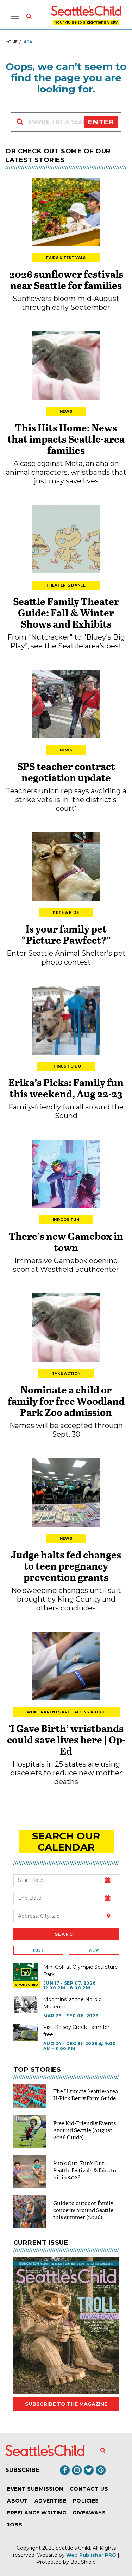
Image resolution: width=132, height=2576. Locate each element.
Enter (101, 122)
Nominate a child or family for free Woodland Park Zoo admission (66, 1401)
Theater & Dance (66, 585)
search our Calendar (66, 1841)
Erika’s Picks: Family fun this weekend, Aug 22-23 (66, 1088)
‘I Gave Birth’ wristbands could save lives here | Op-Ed (66, 1739)
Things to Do (66, 1066)
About (18, 2501)
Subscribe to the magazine (66, 2404)
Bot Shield (83, 2562)
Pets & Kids (66, 913)
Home (11, 42)
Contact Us (89, 2489)
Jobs (15, 2525)
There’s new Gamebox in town (66, 1242)
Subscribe (22, 2470)
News (66, 412)
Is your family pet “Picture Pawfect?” (66, 934)
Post (38, 1950)
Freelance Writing (37, 2513)
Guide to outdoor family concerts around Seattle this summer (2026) (83, 2210)
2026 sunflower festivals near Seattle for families (66, 280)
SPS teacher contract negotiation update (66, 772)
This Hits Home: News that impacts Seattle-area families (66, 439)
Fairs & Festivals (66, 258)
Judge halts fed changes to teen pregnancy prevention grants (66, 1566)
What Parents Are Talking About (66, 1712)
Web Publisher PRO (91, 2555)
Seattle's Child (73, 2548)
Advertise (51, 2501)
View (94, 1950)
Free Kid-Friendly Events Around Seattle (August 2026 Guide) (84, 2130)
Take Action (66, 1374)
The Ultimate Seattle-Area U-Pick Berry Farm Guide (86, 2094)
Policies (86, 2501)
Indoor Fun (66, 1220)
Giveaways (89, 2513)
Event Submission (35, 2489)
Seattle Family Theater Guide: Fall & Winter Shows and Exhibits (66, 613)
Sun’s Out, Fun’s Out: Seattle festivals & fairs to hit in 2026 (85, 2170)
